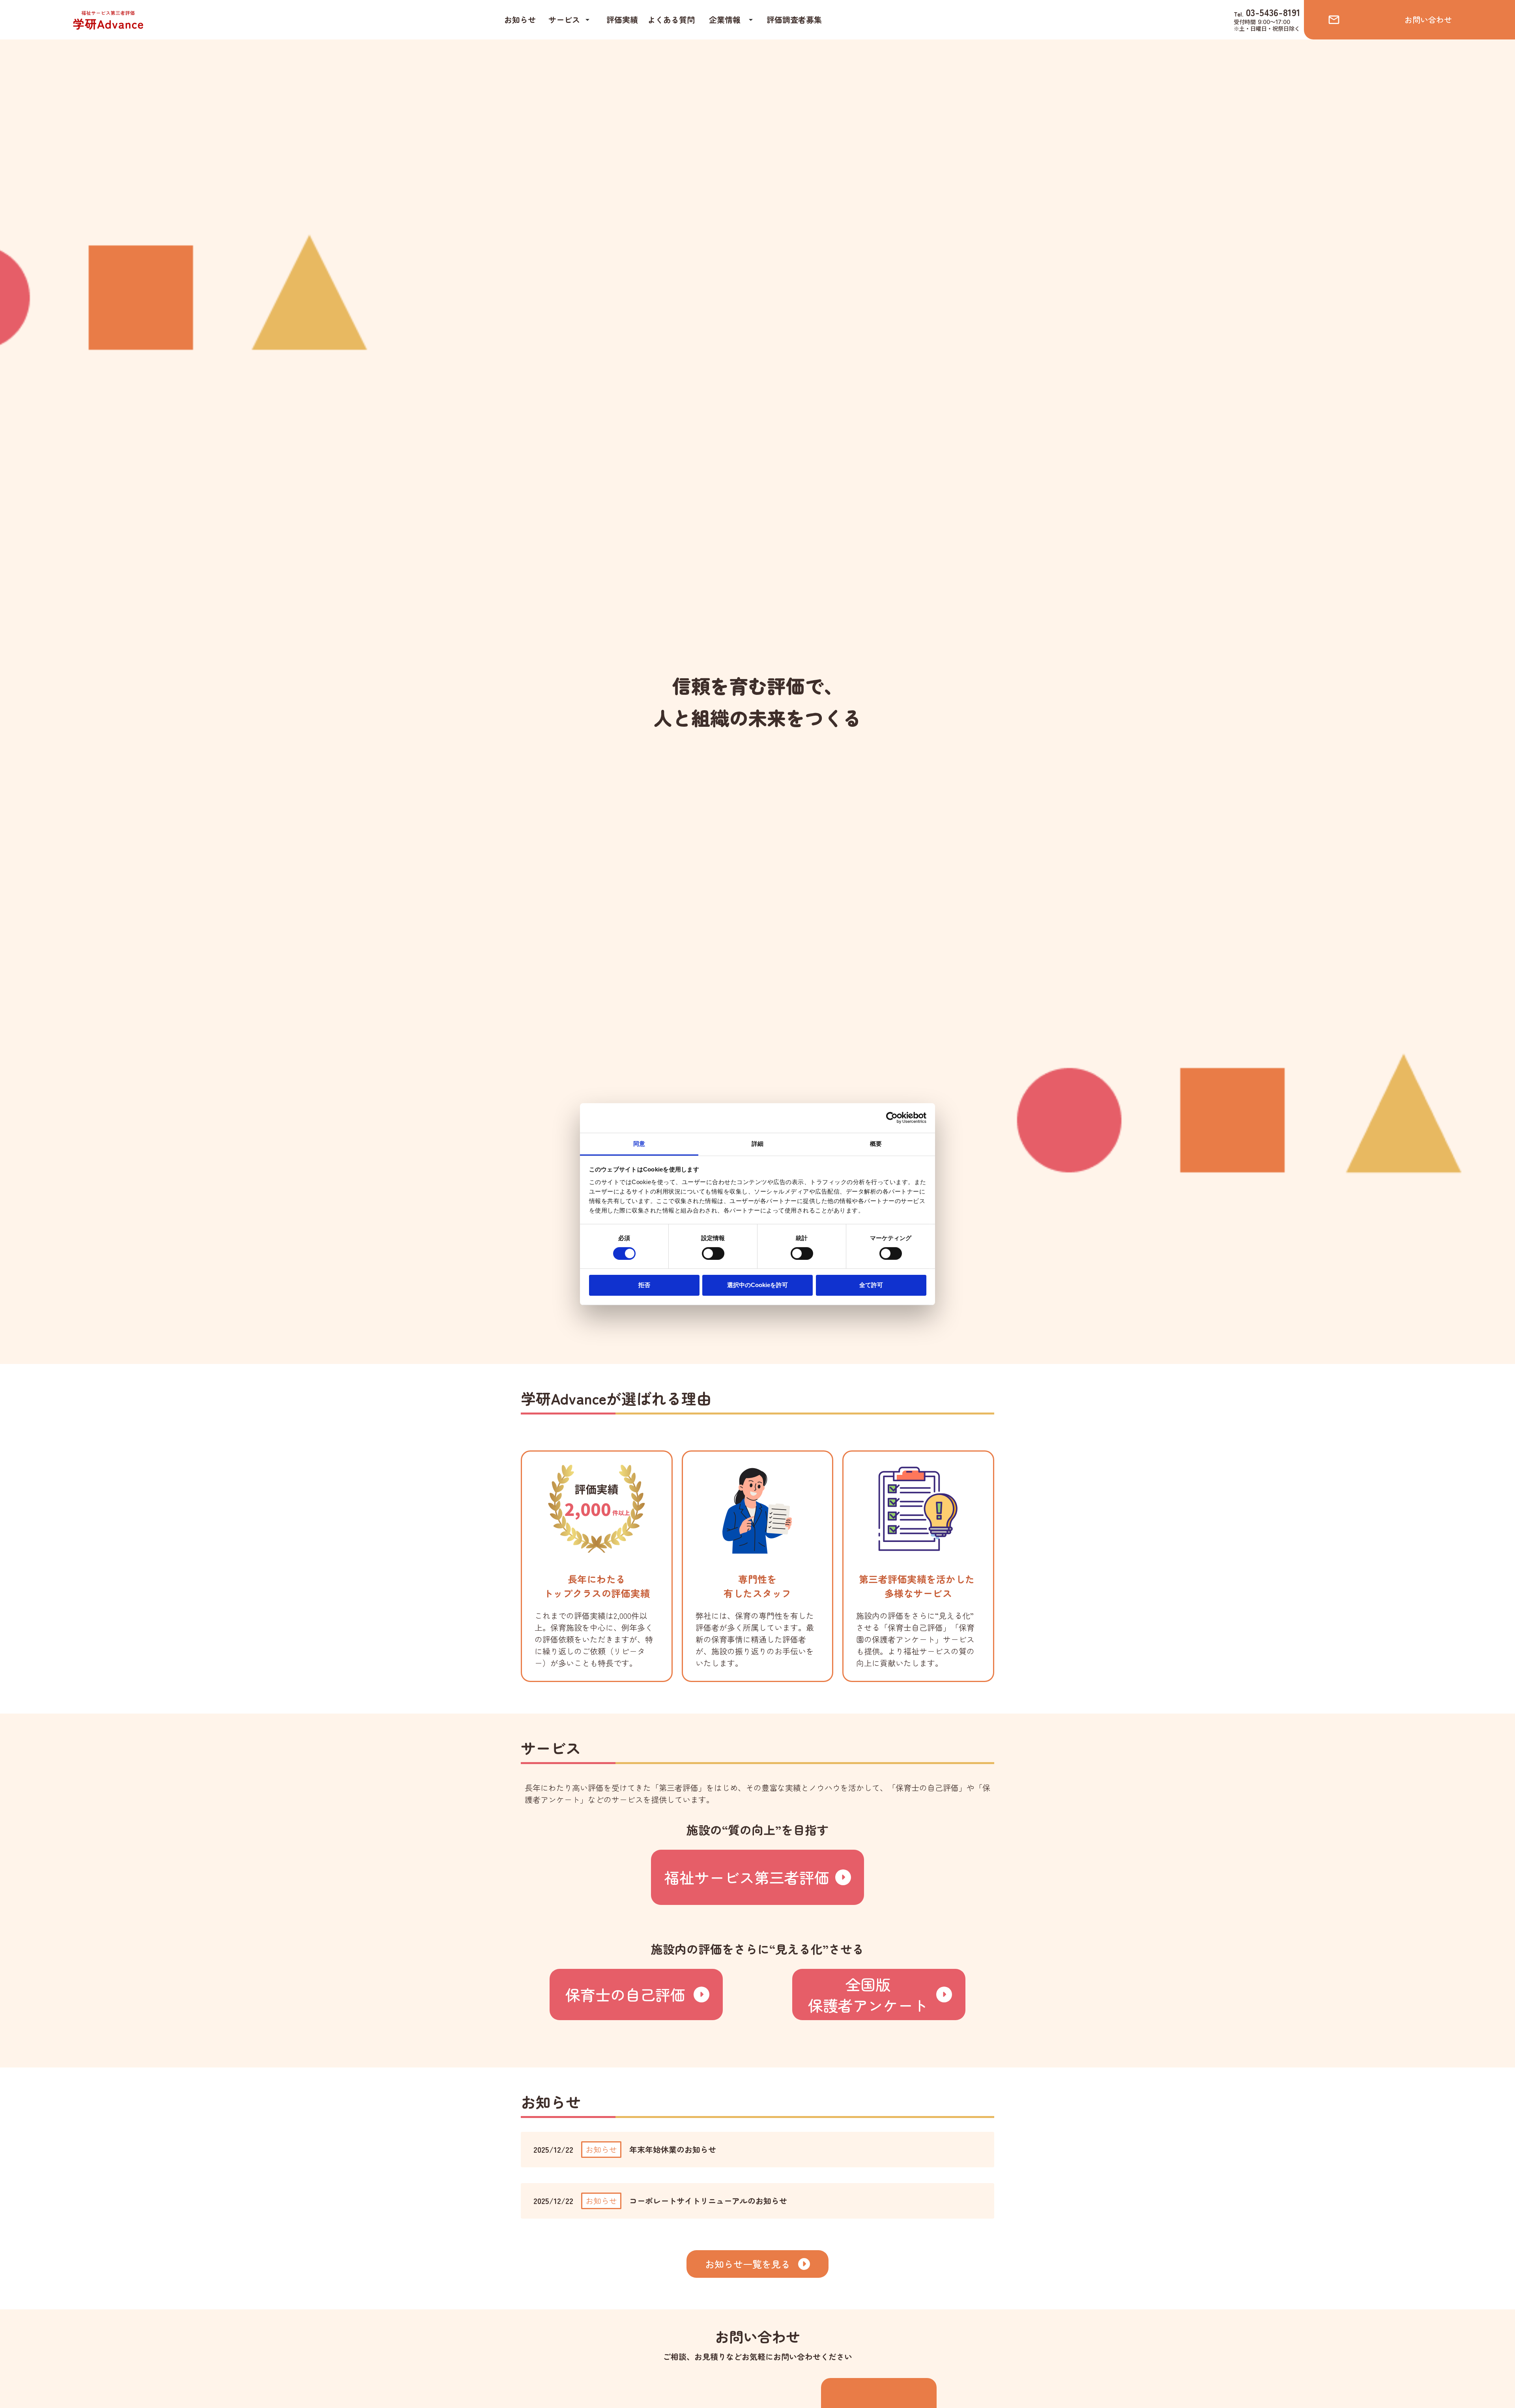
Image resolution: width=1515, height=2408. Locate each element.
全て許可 (871, 1285)
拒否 (644, 1285)
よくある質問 (671, 20)
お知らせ (520, 20)
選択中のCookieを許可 (757, 1285)
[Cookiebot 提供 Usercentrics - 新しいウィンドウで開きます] (892, 1118)
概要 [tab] (876, 1143)
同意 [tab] (639, 1143)
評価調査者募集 (794, 20)
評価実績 (622, 20)
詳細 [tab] (757, 1143)
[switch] (713, 1254)
